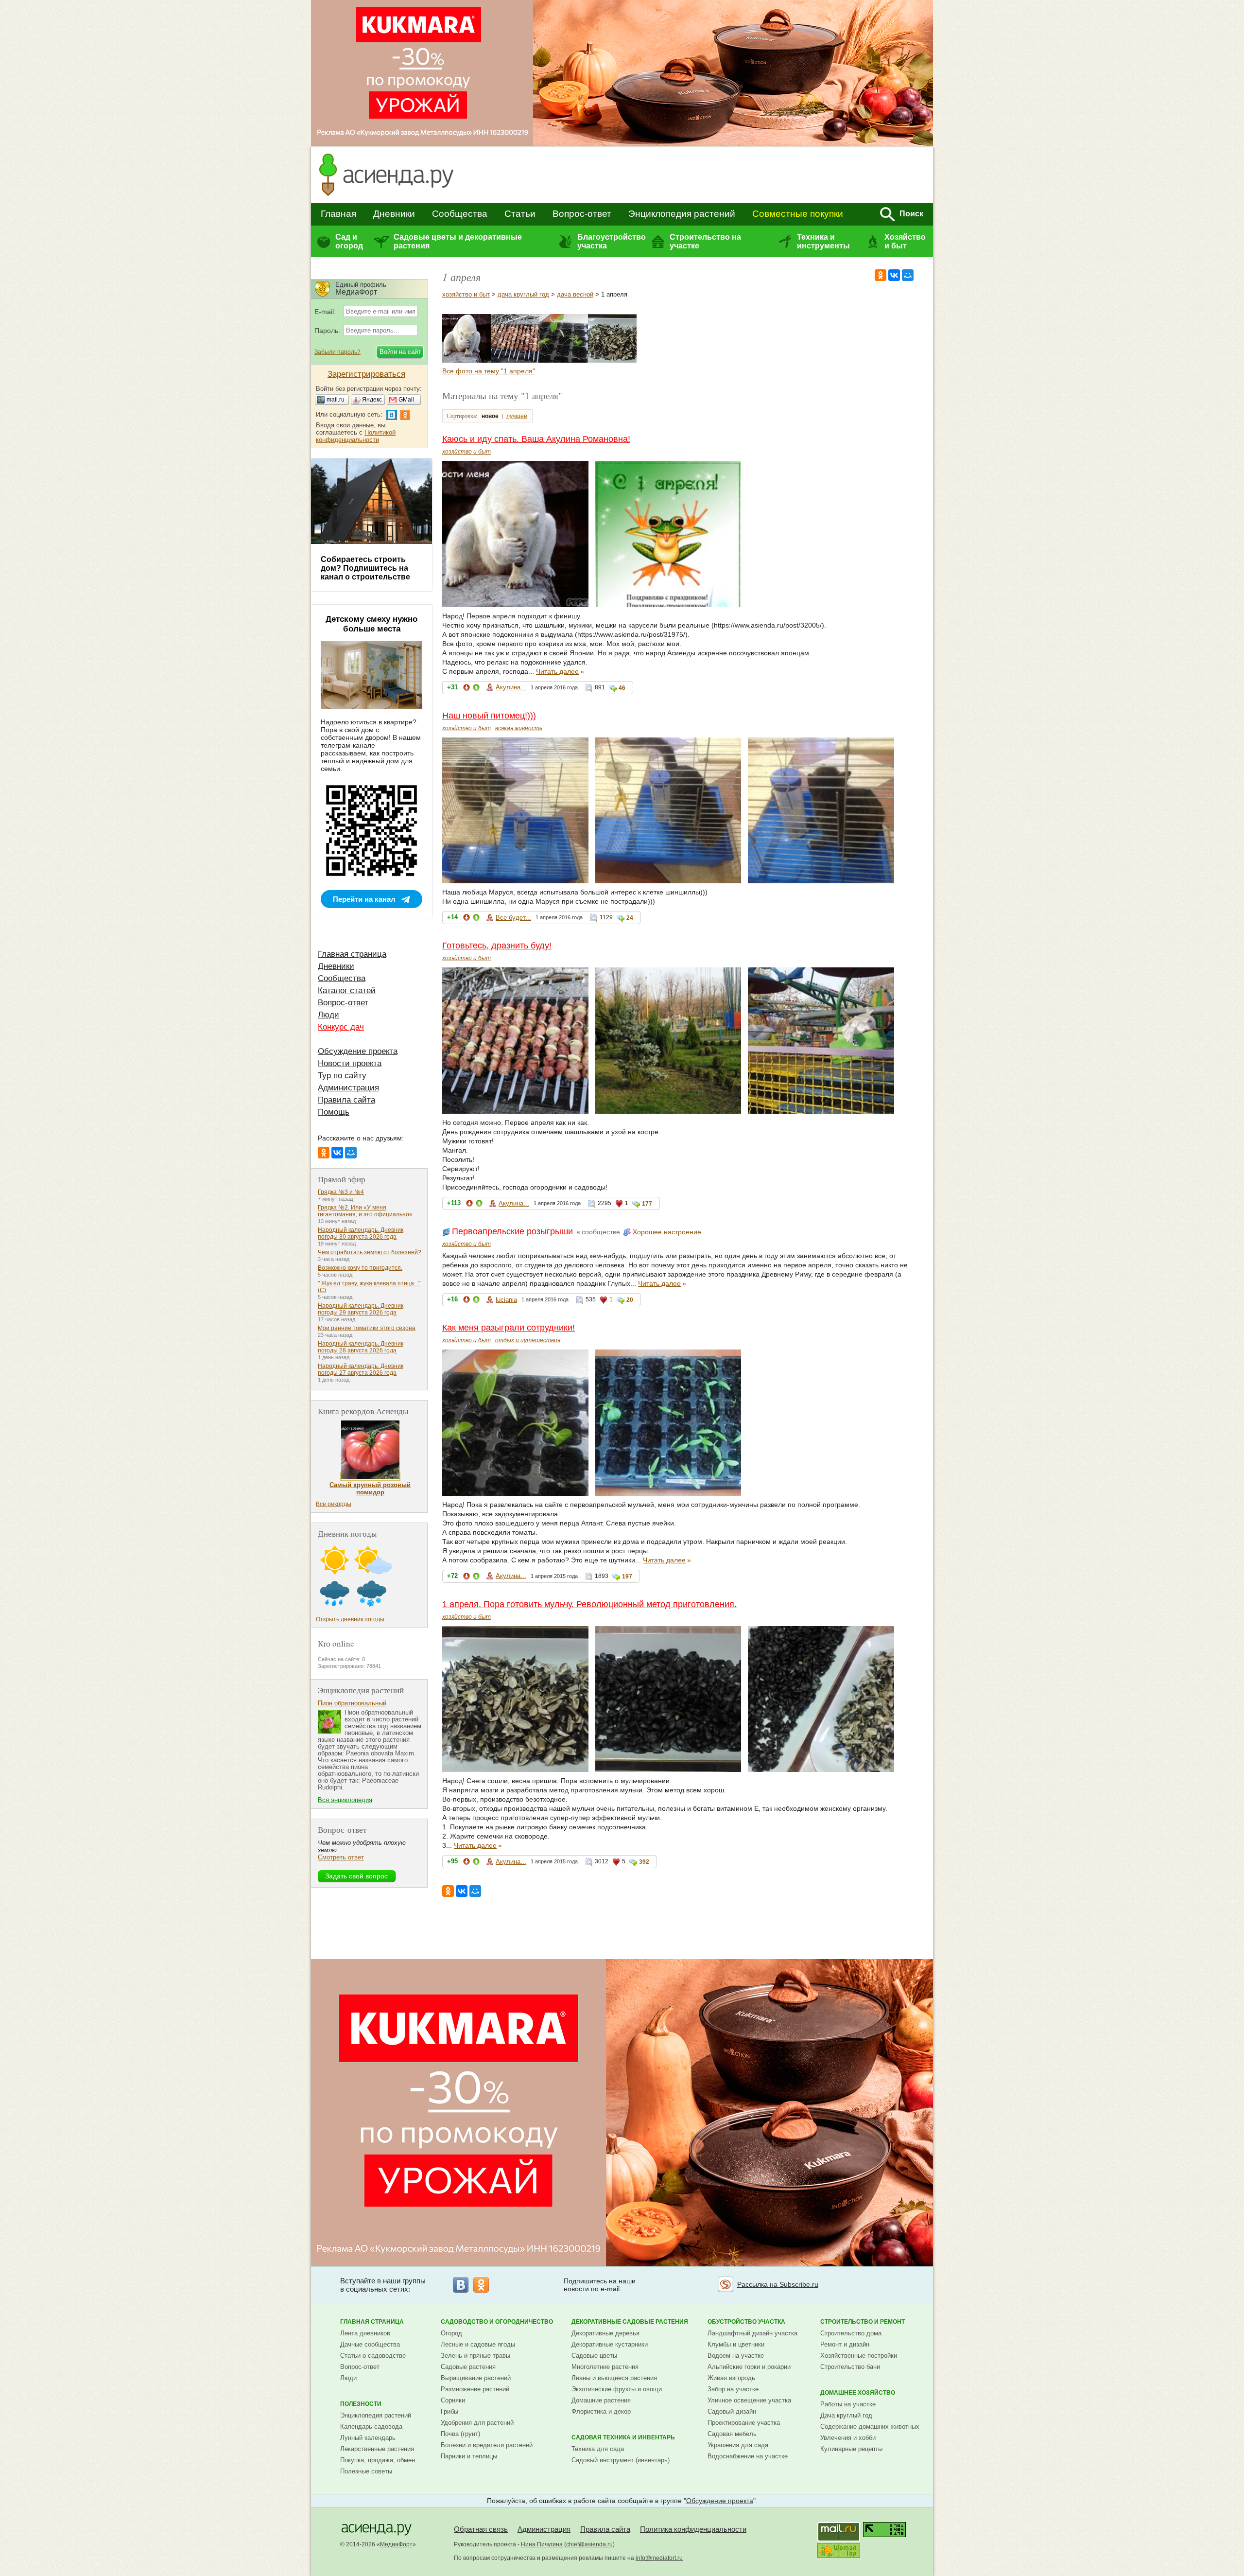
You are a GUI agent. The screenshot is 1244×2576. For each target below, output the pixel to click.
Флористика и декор (601, 2411)
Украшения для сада (738, 2445)
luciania (506, 1300)
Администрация (348, 1088)
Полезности (361, 2404)
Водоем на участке (736, 2356)
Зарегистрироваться (366, 374)
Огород (451, 2333)
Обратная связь (481, 2529)
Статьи (520, 214)
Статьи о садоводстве (373, 2356)
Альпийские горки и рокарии (749, 2367)
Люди (328, 1015)
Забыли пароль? (337, 352)
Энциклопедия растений (682, 214)
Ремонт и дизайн (845, 2344)
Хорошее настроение (667, 1232)
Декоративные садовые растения (630, 2322)
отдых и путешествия (528, 1340)
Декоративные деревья (605, 2333)
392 (644, 1862)
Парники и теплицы (469, 2456)
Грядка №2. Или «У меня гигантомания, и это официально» (365, 1211)
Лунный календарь (368, 2438)
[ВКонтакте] (894, 275)
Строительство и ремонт (863, 2322)
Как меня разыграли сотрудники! (509, 1328)
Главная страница (352, 954)
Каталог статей (347, 990)
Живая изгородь (731, 2378)
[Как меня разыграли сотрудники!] (564, 360)
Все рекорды (334, 1504)
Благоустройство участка (611, 241)
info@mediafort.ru (659, 2558)
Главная (338, 214)
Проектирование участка (744, 2423)
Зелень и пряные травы (475, 2356)
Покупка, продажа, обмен (378, 2460)
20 (630, 1300)
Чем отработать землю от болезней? (370, 1252)
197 (627, 1577)
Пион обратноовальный (352, 1703)
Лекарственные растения (377, 2449)
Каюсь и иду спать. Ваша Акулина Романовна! (536, 439)
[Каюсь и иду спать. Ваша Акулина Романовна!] (466, 360)
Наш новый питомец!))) (489, 716)
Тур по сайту (342, 1076)
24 (630, 918)
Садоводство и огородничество (497, 2322)
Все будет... (513, 918)
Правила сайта (346, 1100)
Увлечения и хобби (848, 2438)
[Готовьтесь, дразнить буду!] (515, 360)
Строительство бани (850, 2367)
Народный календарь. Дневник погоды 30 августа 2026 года (361, 1233)
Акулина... (511, 687)
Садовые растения (468, 2367)
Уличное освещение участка (749, 2400)
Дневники (394, 214)
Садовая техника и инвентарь (623, 2437)
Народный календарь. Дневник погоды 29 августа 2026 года (361, 1309)
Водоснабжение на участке (748, 2456)
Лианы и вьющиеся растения (614, 2378)
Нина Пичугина (542, 2544)
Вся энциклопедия (345, 1800)
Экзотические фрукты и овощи (617, 2389)
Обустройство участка (746, 2322)
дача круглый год (523, 294)
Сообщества (460, 214)
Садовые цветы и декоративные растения (458, 241)
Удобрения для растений (477, 2423)
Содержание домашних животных (870, 2427)
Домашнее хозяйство (858, 2393)
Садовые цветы (594, 2356)
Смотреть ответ (341, 1857)
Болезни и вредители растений (487, 2445)
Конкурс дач (341, 1027)
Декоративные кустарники (610, 2344)
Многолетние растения (605, 2367)
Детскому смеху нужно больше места (371, 624)
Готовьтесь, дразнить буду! (497, 946)
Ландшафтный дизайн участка (752, 2333)
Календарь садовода (371, 2427)
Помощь (334, 1112)
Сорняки (453, 2400)
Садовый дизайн (732, 2411)
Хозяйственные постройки (859, 2356)
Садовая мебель (732, 2434)
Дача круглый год (846, 2415)
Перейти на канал (364, 899)
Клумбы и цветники (736, 2344)
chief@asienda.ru (589, 2544)
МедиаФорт (396, 2544)
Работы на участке (848, 2404)
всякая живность (519, 728)
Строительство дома (851, 2333)
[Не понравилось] (466, 689)
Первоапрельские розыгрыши (512, 1231)
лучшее (517, 416)
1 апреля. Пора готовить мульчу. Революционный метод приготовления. (589, 1604)
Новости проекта (350, 1063)
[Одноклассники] (881, 275)
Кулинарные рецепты (851, 2449)
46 (622, 688)
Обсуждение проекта (358, 1051)
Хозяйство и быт (905, 241)
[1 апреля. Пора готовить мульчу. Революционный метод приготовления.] (612, 360)
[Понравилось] (476, 689)
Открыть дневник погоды (350, 1619)
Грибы (449, 2411)
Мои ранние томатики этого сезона (367, 1328)
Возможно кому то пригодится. (360, 1268)
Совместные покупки (798, 214)
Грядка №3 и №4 (341, 1192)
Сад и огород (349, 241)
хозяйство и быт (466, 294)
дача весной (575, 294)
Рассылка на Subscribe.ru (778, 2284)
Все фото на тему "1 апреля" (489, 371)
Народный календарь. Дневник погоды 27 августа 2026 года (361, 1369)
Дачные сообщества (370, 2344)
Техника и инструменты (823, 241)
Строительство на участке (705, 241)
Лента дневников (365, 2333)
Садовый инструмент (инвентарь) (621, 2460)
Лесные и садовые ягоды (478, 2344)
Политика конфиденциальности (693, 2529)
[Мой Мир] (908, 275)
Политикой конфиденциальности (356, 436)
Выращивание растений (476, 2378)
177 (647, 1204)
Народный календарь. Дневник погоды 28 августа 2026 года (361, 1347)
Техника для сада (598, 2449)
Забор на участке (733, 2389)
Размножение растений (475, 2389)
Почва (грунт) (460, 2434)
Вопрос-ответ (582, 214)
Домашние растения (601, 2400)
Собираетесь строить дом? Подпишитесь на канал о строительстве (365, 568)
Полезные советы (366, 2471)
